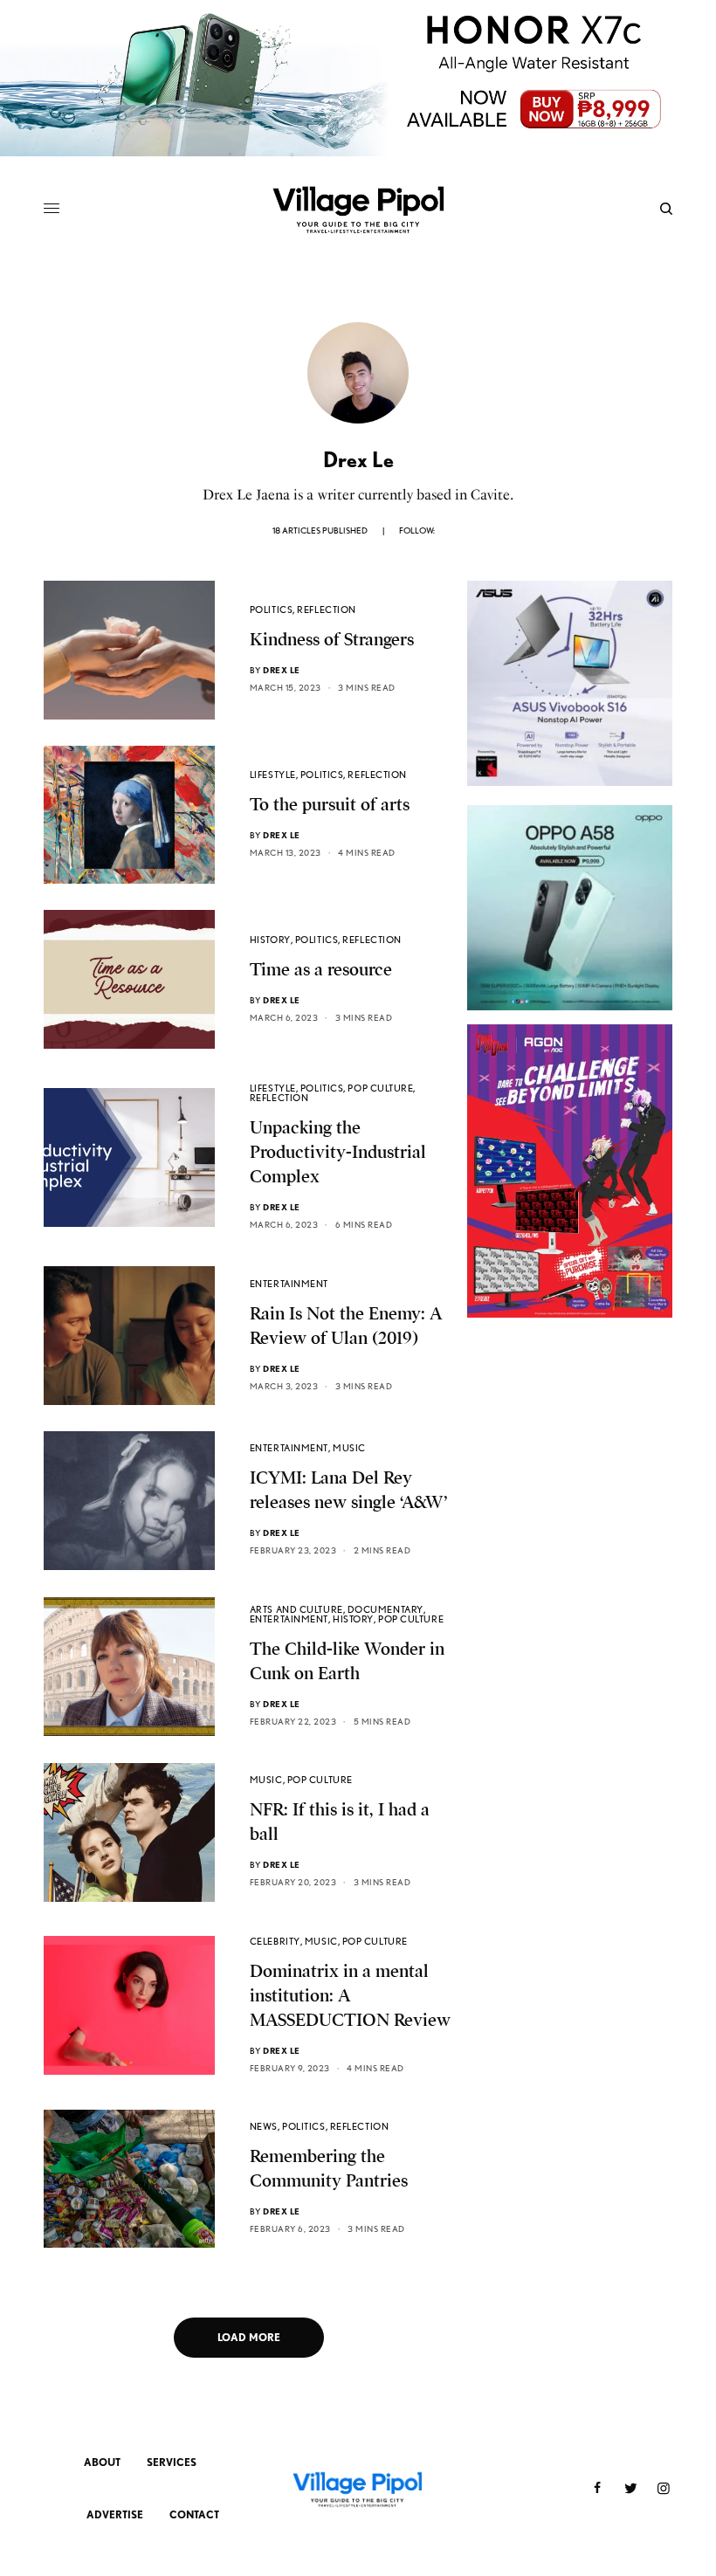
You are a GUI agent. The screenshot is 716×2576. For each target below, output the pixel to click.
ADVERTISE (115, 2514)
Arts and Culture (296, 1609)
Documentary (386, 1609)
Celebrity (275, 1941)
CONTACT (194, 2514)
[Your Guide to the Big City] (358, 209)
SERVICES (172, 2462)
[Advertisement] (570, 1491)
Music (349, 1448)
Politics (271, 610)
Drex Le (282, 670)
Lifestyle (273, 775)
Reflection (327, 610)
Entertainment (289, 1284)
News (264, 2126)
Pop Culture (380, 1088)
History (270, 940)
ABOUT (102, 2462)
